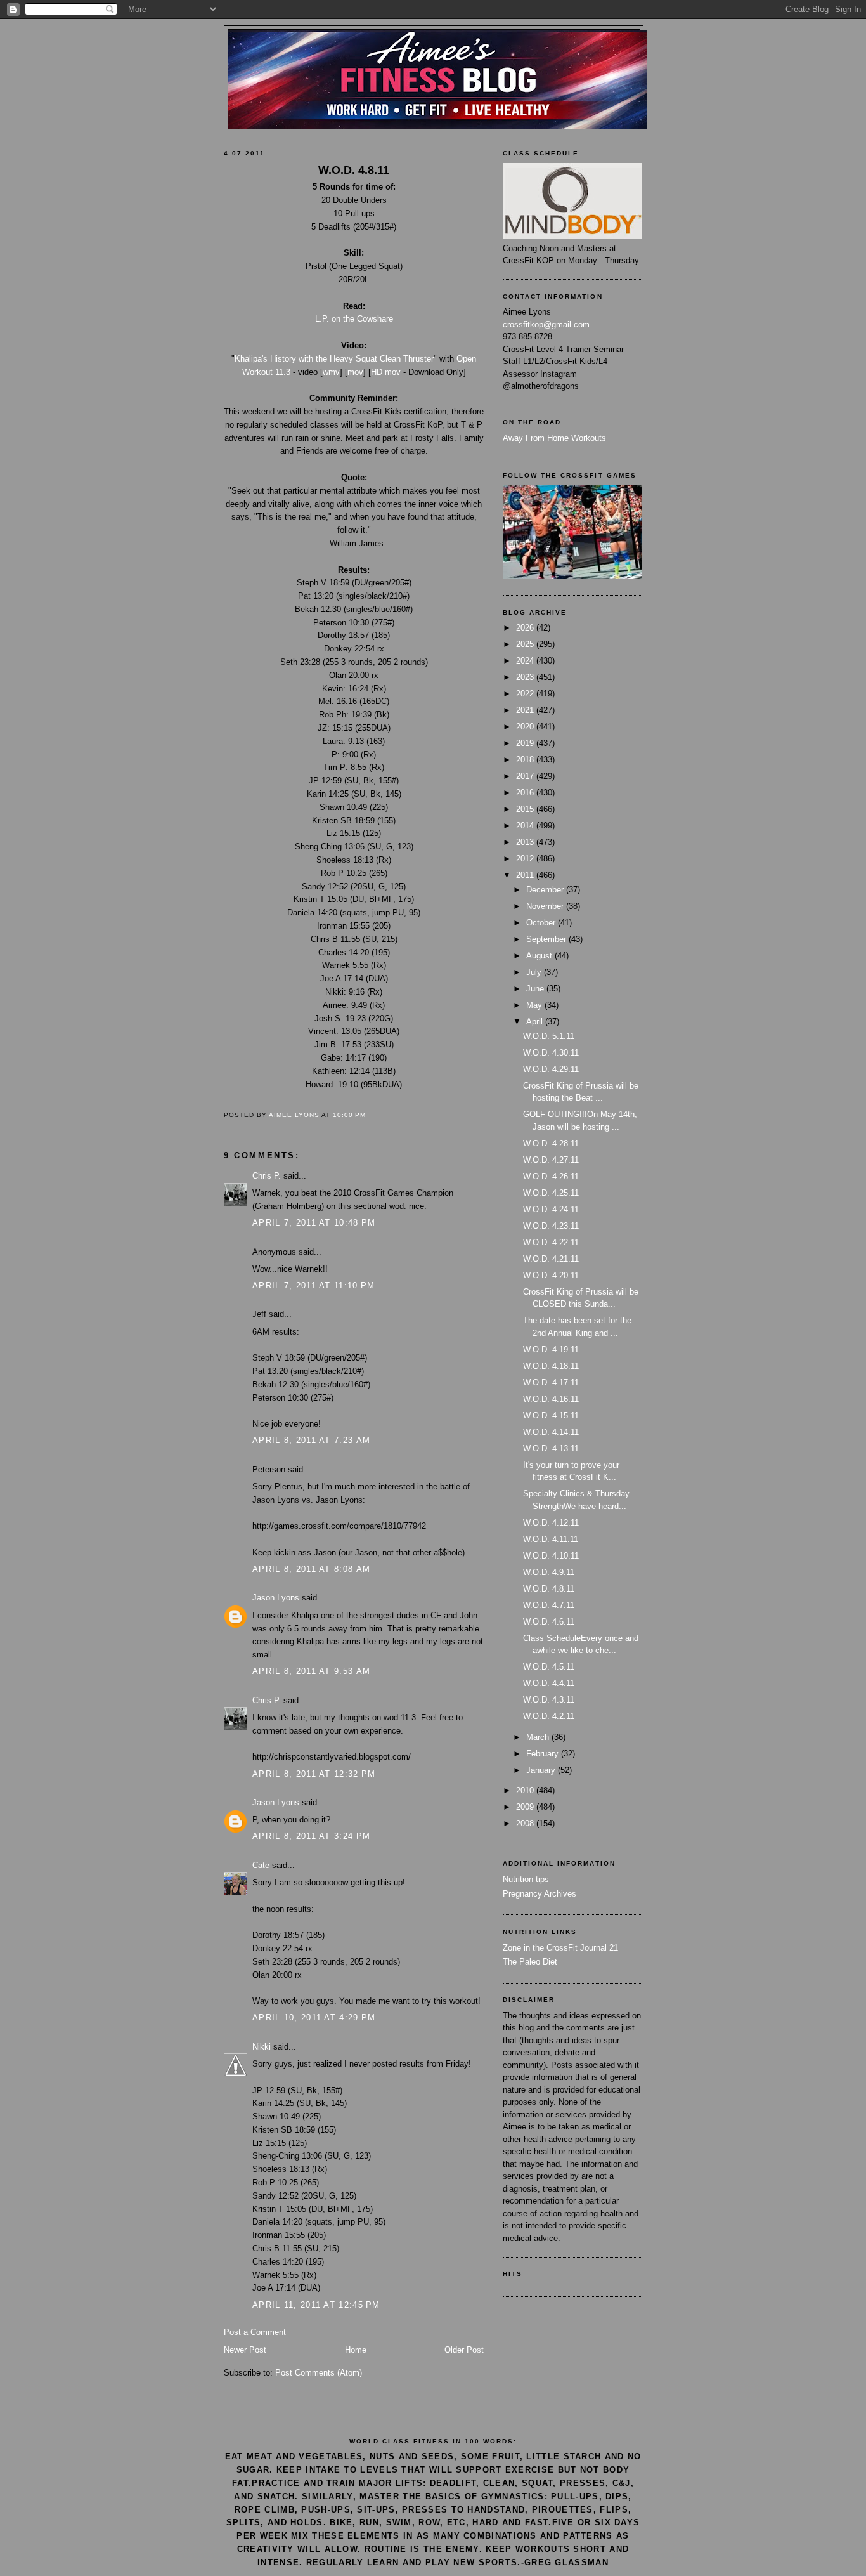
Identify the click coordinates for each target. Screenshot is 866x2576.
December (546, 890)
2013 (526, 842)
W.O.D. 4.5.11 (549, 1667)
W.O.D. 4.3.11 (549, 1700)
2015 (526, 809)
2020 (526, 727)
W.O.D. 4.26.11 (551, 1176)
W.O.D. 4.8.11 (549, 1589)
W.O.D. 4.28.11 (551, 1143)
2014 (526, 826)
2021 (526, 710)
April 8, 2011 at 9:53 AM (311, 1671)
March (539, 1737)
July (535, 972)
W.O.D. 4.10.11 (551, 1556)
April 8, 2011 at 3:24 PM (311, 1836)
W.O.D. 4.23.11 (551, 1226)
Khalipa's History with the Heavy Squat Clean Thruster (334, 359)
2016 (526, 793)
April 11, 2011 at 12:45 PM (316, 2305)
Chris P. (267, 1176)
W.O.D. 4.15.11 (551, 1415)
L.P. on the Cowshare (354, 319)
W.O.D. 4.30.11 (551, 1053)
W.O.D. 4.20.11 (551, 1275)
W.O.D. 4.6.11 (549, 1622)
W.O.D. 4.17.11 (551, 1383)
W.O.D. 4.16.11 (551, 1399)
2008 (526, 1823)
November (546, 906)
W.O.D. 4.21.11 (551, 1259)
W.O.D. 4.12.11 (551, 1523)
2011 (526, 875)
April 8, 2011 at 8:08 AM (311, 1569)
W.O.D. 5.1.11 (549, 1036)
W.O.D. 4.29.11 (551, 1069)
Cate (261, 1865)
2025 (526, 644)
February (544, 1754)
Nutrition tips (526, 1879)
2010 (526, 1790)
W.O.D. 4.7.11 (549, 1605)
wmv (331, 372)
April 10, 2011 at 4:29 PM (314, 2017)
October (542, 923)
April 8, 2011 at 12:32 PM (314, 1774)
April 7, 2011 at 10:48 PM (314, 1223)
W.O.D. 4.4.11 (549, 1683)
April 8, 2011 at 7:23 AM (311, 1440)
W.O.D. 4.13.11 (551, 1448)
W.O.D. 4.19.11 (551, 1350)
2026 (526, 628)
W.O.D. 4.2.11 (549, 1716)
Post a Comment (255, 2332)
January (542, 1770)
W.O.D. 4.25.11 (551, 1193)
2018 (526, 760)
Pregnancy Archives (540, 1894)
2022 (526, 694)
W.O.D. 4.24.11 (551, 1209)
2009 (526, 1807)
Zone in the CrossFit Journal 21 (560, 1948)
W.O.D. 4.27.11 (551, 1160)
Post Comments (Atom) (319, 2373)
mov (355, 372)
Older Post (464, 2350)
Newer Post (245, 2350)
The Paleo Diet (530, 1962)
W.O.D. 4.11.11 (551, 1539)
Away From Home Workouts (554, 438)
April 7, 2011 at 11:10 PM (314, 1285)
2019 (526, 743)
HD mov (386, 372)
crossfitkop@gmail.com (546, 324)
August (540, 956)
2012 (526, 859)
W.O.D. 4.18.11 (551, 1366)
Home (356, 2350)
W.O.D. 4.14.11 (551, 1432)
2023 (526, 677)
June (536, 989)
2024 (526, 661)
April (536, 1022)
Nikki (262, 2047)
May (535, 1005)
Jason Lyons (276, 1598)
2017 (526, 776)
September (547, 939)
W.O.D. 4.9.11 (549, 1572)
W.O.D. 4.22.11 (551, 1242)
